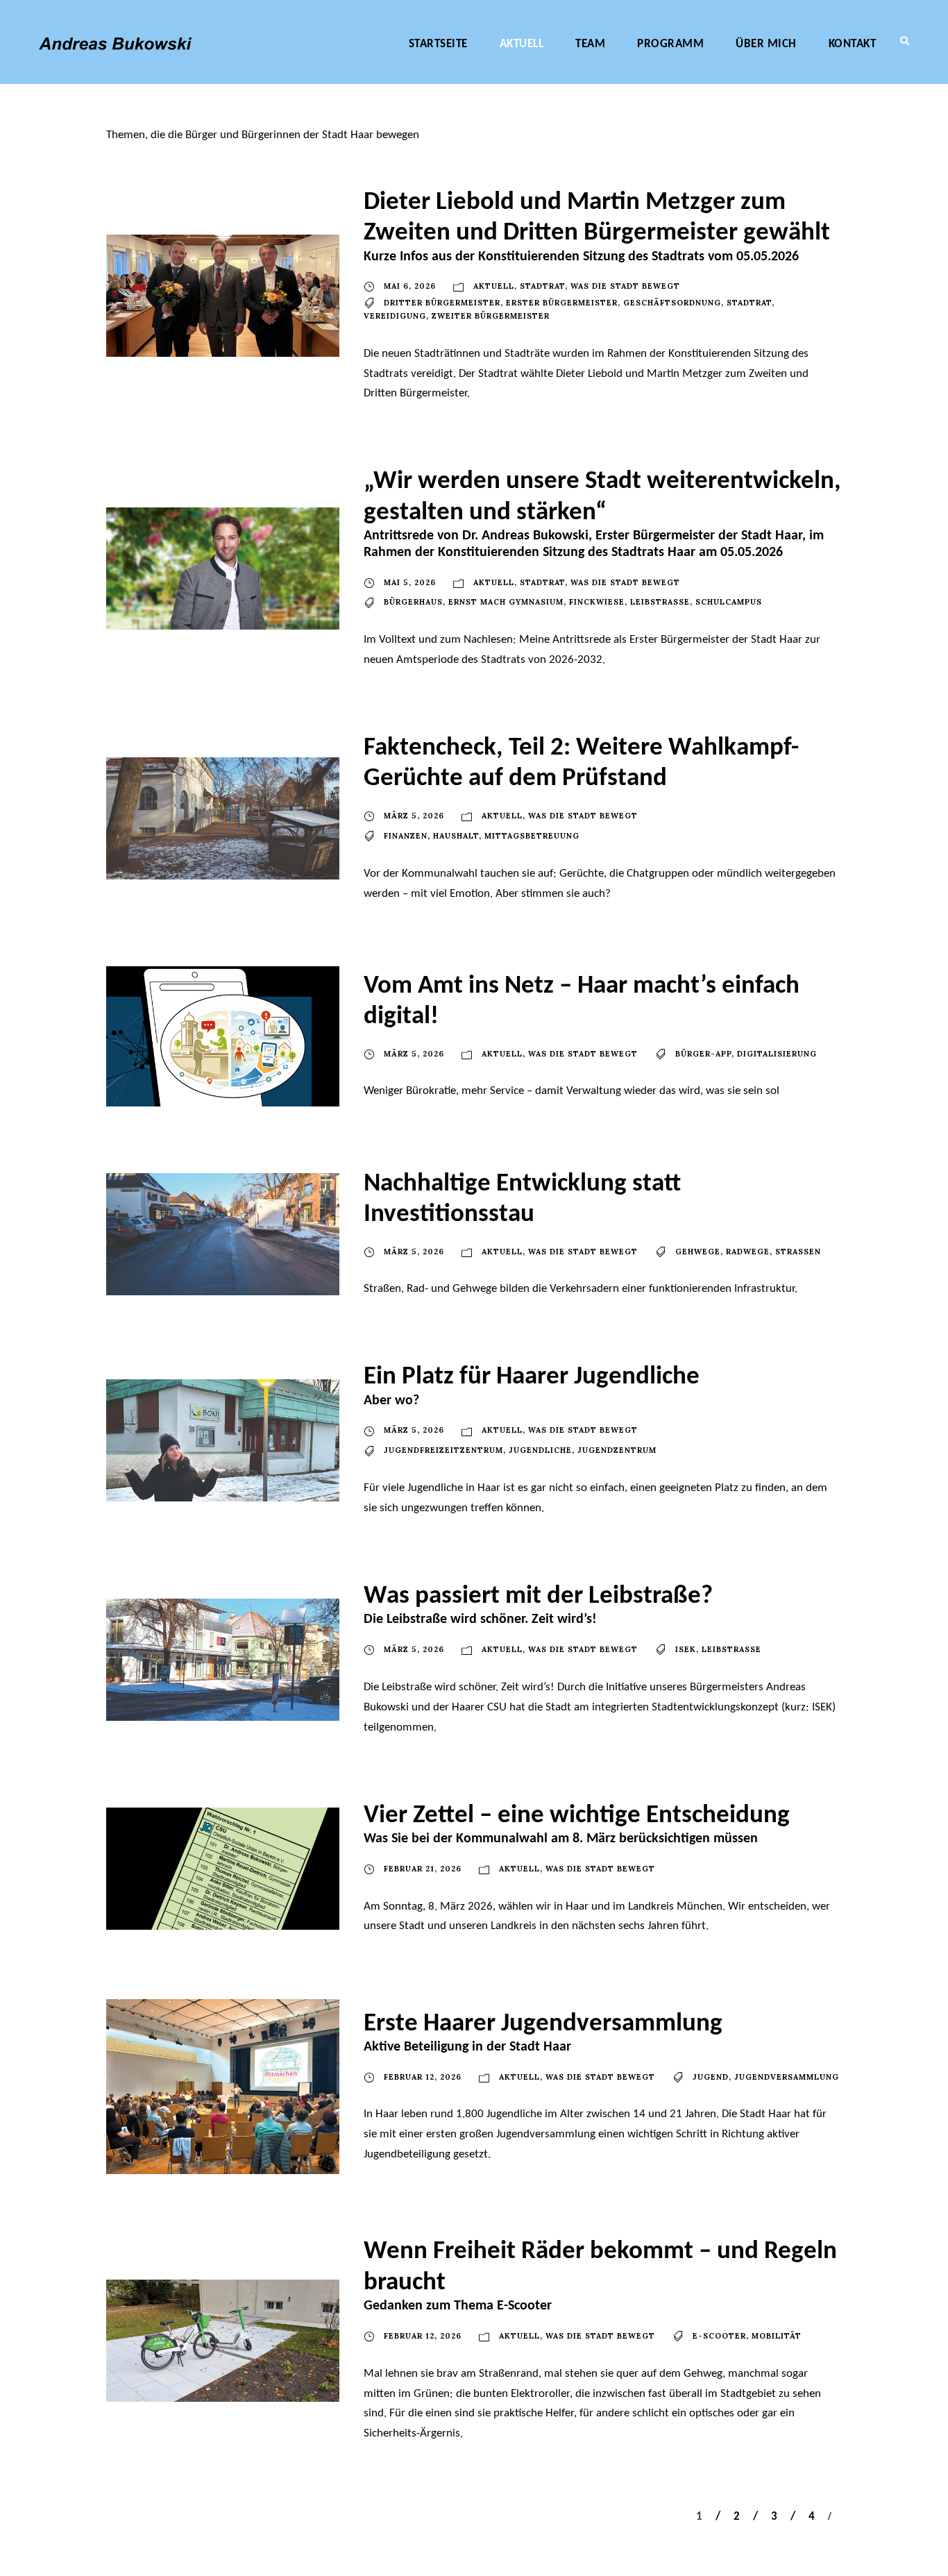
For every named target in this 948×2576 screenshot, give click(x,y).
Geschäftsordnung (672, 303)
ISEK (686, 1649)
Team (590, 44)
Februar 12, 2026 (423, 2077)
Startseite (438, 44)
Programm (670, 44)
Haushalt (456, 836)
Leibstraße (660, 602)
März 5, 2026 (414, 816)
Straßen (798, 1252)
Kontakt (853, 44)
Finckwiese (597, 602)
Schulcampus (729, 602)
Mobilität (777, 2336)
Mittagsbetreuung (532, 836)
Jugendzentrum (617, 1450)
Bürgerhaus (413, 602)
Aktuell (522, 44)
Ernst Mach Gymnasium (506, 602)
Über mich (766, 44)
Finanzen (406, 836)
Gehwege (698, 1252)
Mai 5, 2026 (410, 582)
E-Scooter (719, 2336)
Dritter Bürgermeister (442, 303)
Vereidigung (395, 316)
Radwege (748, 1252)
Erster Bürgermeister (562, 303)
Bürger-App (703, 1054)
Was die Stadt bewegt (625, 286)
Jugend (711, 2077)
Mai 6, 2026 (410, 286)
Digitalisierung (777, 1054)
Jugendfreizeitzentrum (443, 1450)
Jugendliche (540, 1450)
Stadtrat (542, 286)
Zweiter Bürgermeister (491, 316)
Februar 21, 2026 (423, 1869)
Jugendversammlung (787, 2077)
